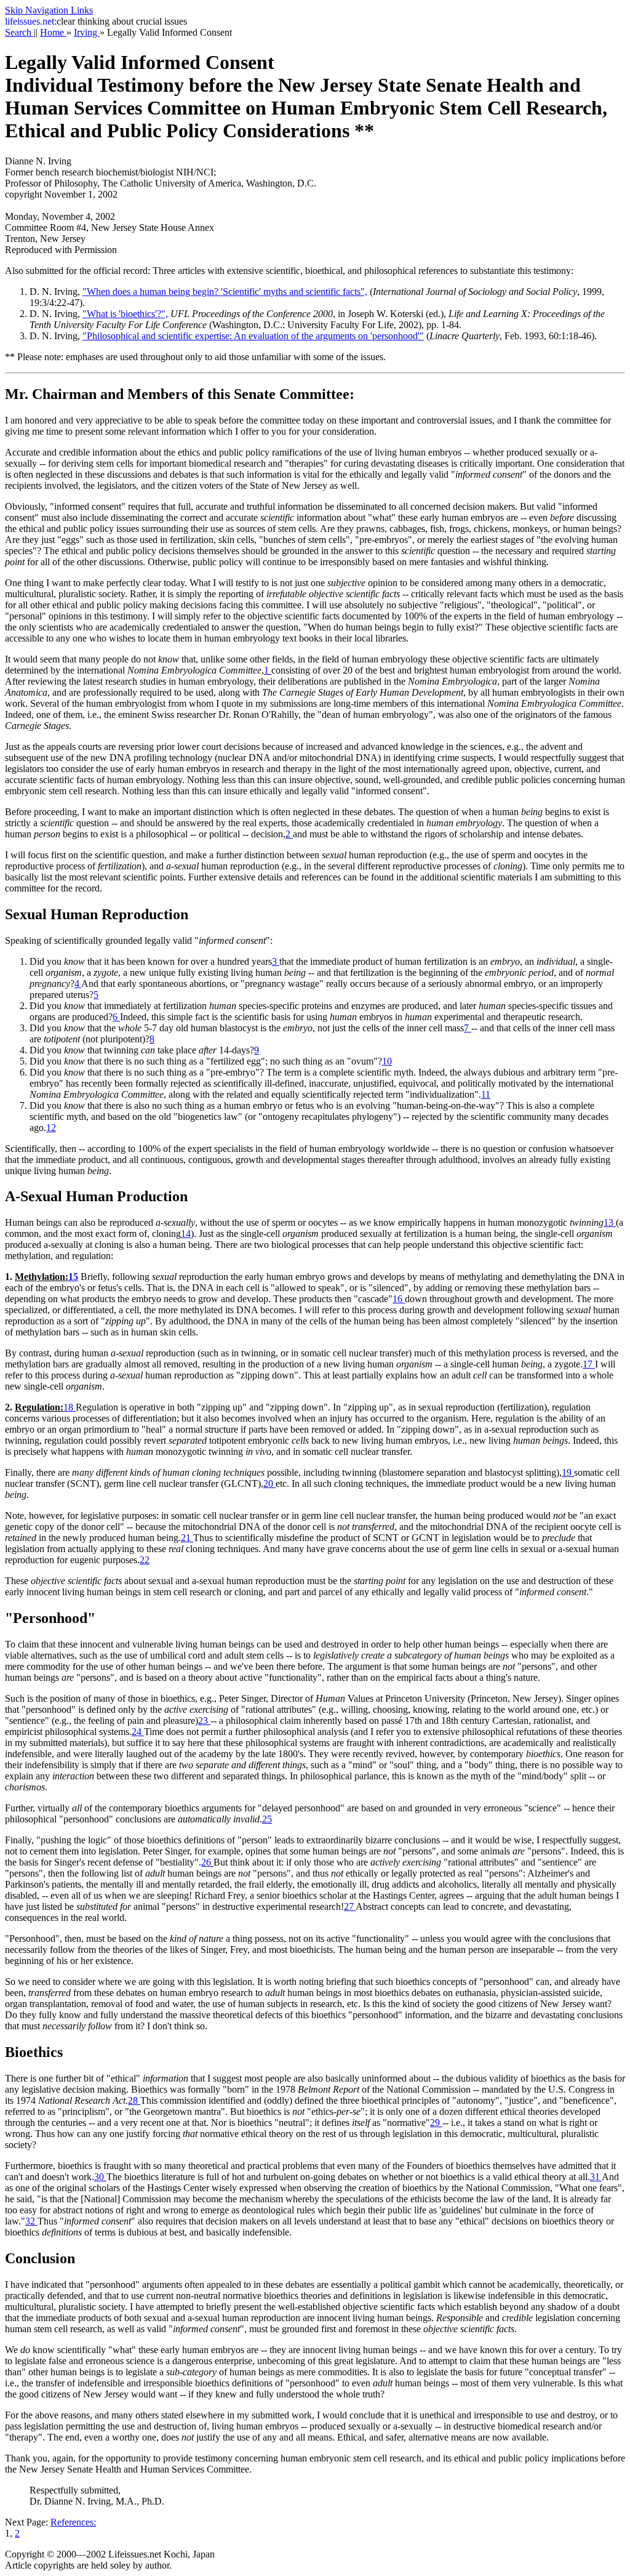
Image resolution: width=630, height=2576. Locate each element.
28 (134, 2100)
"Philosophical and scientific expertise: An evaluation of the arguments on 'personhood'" (253, 336)
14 (186, 1234)
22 (145, 1560)
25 (267, 1819)
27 (350, 1906)
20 (269, 1483)
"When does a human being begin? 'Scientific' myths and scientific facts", (225, 292)
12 (51, 1128)
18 (70, 1407)
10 (387, 1061)
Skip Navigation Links (49, 10)
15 (73, 1277)
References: (73, 2522)
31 (596, 2177)
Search (19, 32)
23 (204, 1721)
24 (138, 1732)
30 (100, 2177)
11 (486, 1094)
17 (589, 1364)
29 (436, 2123)
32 (31, 2221)
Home (53, 32)
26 (207, 1862)
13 (610, 1222)
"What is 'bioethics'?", (125, 314)
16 (399, 1299)
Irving (87, 32)
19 (568, 1472)
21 (187, 1538)
